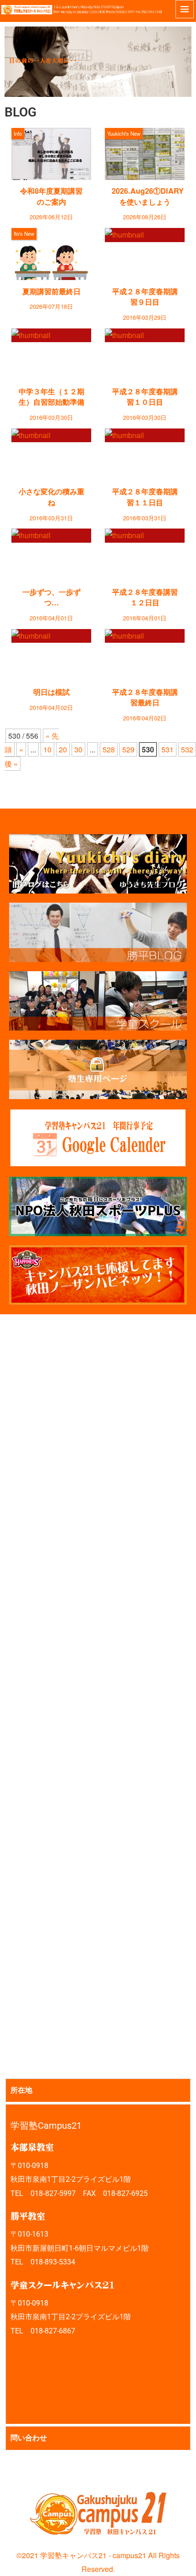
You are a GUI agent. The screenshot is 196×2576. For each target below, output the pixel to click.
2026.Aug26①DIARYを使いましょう (148, 196)
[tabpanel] (98, 2264)
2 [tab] (98, 78)
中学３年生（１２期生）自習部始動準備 (52, 397)
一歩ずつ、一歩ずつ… (52, 597)
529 (128, 749)
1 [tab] (88, 78)
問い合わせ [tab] (29, 2438)
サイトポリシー (25, 2468)
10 (47, 749)
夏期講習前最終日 (52, 291)
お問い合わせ (10, 2468)
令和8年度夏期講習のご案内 (51, 196)
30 (78, 749)
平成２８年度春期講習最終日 (145, 697)
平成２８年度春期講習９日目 (145, 296)
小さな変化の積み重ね (52, 497)
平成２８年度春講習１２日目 (145, 597)
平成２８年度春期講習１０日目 (145, 397)
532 (187, 749)
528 (109, 749)
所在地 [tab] (21, 2090)
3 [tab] (109, 78)
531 (168, 749)
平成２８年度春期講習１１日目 (145, 497)
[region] (98, 62)
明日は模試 (52, 692)
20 (63, 749)
